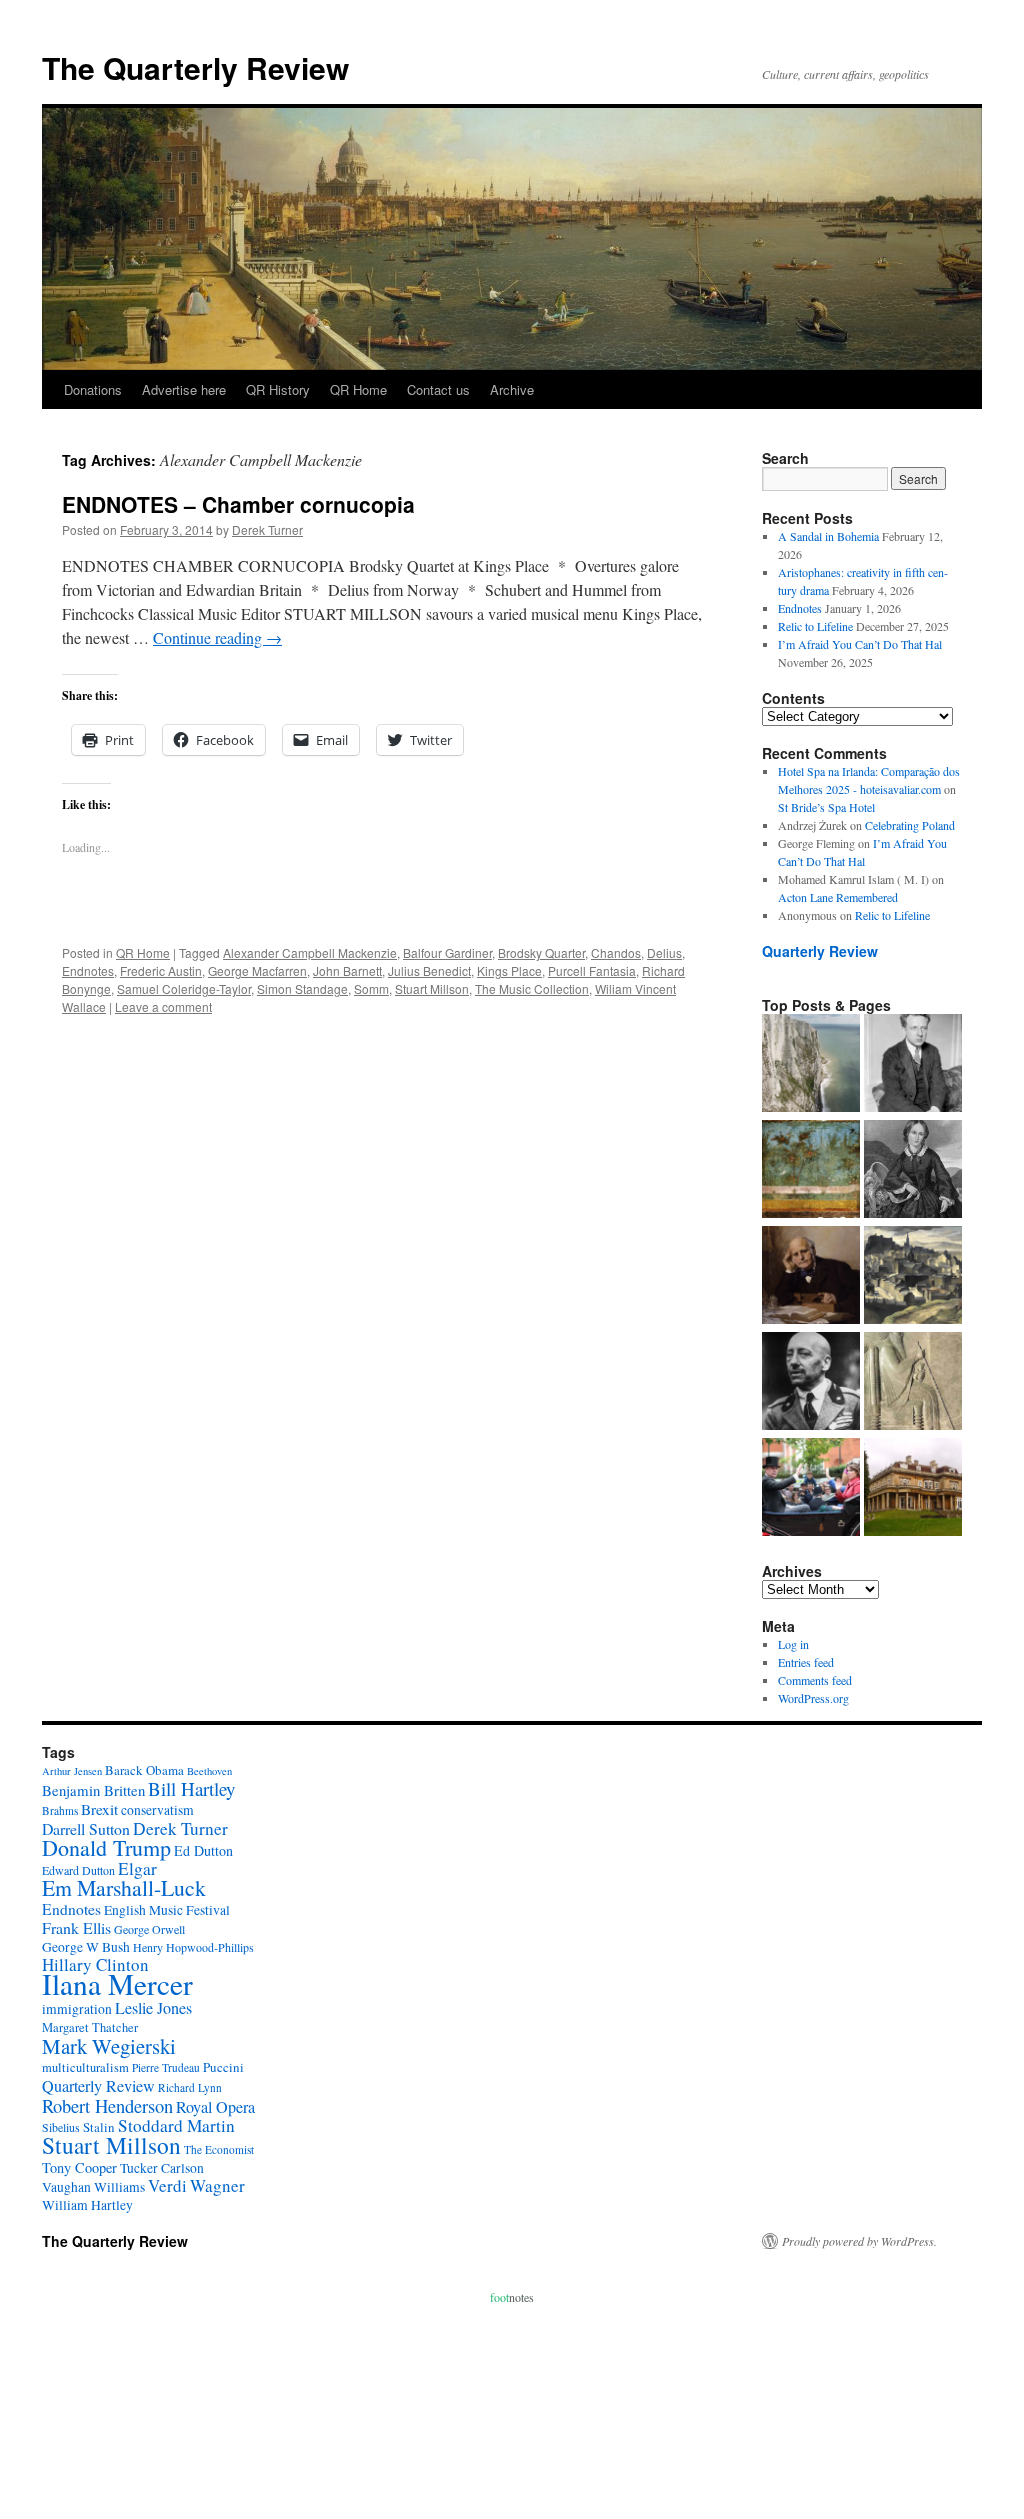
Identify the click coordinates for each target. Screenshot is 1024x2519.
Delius (664, 952)
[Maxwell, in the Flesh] (913, 1489)
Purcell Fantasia (592, 970)
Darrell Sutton (86, 1828)
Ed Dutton (203, 1850)
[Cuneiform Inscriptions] (913, 1383)
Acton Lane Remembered (838, 897)
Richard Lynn (190, 2087)
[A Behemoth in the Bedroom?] (811, 1489)
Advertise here (184, 389)
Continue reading (217, 637)
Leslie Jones (153, 2008)
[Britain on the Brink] (811, 1065)
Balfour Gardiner (447, 952)
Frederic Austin (161, 970)
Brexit (99, 1809)
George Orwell (149, 1929)
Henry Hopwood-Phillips (193, 1947)
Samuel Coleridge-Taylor (184, 988)
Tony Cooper (79, 2167)
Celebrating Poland (910, 825)
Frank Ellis (76, 1927)
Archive (512, 389)
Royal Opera (215, 2107)
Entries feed (806, 1662)
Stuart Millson (432, 988)
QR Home (358, 389)
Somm (371, 988)
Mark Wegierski (109, 2046)
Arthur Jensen (72, 1771)
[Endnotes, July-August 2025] (913, 1065)
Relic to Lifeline (815, 626)
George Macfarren (257, 970)
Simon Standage (302, 988)
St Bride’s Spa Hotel (826, 807)
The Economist (219, 2149)
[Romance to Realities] (913, 1277)
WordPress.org (813, 1698)
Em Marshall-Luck (124, 1887)
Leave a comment (163, 1006)
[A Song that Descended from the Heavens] (811, 1171)
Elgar (137, 1868)
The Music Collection (532, 988)
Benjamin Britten (93, 1790)
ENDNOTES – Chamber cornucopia (238, 504)
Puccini (223, 2067)
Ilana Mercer (117, 1983)
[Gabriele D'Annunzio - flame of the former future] (811, 1383)
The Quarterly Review (195, 67)
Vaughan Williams (93, 2187)
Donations (93, 389)
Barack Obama (144, 1770)
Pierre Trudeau (166, 2067)
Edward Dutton (78, 1870)
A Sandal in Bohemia (828, 536)
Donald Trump (106, 1847)
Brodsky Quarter (541, 952)
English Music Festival (167, 1910)
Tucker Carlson (162, 2168)
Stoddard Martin (176, 2125)
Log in (793, 1644)
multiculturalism (85, 2067)
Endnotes (88, 970)
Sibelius (61, 2127)
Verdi (167, 2185)
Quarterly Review (820, 951)
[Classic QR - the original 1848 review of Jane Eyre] (913, 1171)
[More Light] (811, 1277)
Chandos (616, 952)
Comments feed (815, 1680)
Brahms (60, 1810)
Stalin (99, 2127)
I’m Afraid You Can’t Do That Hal (860, 644)
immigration (77, 2009)
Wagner (217, 2185)
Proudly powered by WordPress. (859, 2241)
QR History (278, 389)
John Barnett (347, 970)
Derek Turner (267, 529)
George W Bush (86, 1947)
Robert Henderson (107, 2105)
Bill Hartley (191, 1788)
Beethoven (209, 1771)
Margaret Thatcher (90, 2027)
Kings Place (509, 970)
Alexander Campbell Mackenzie (310, 952)
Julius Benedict (429, 970)
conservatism (157, 1810)
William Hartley (87, 2205)
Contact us (438, 389)
